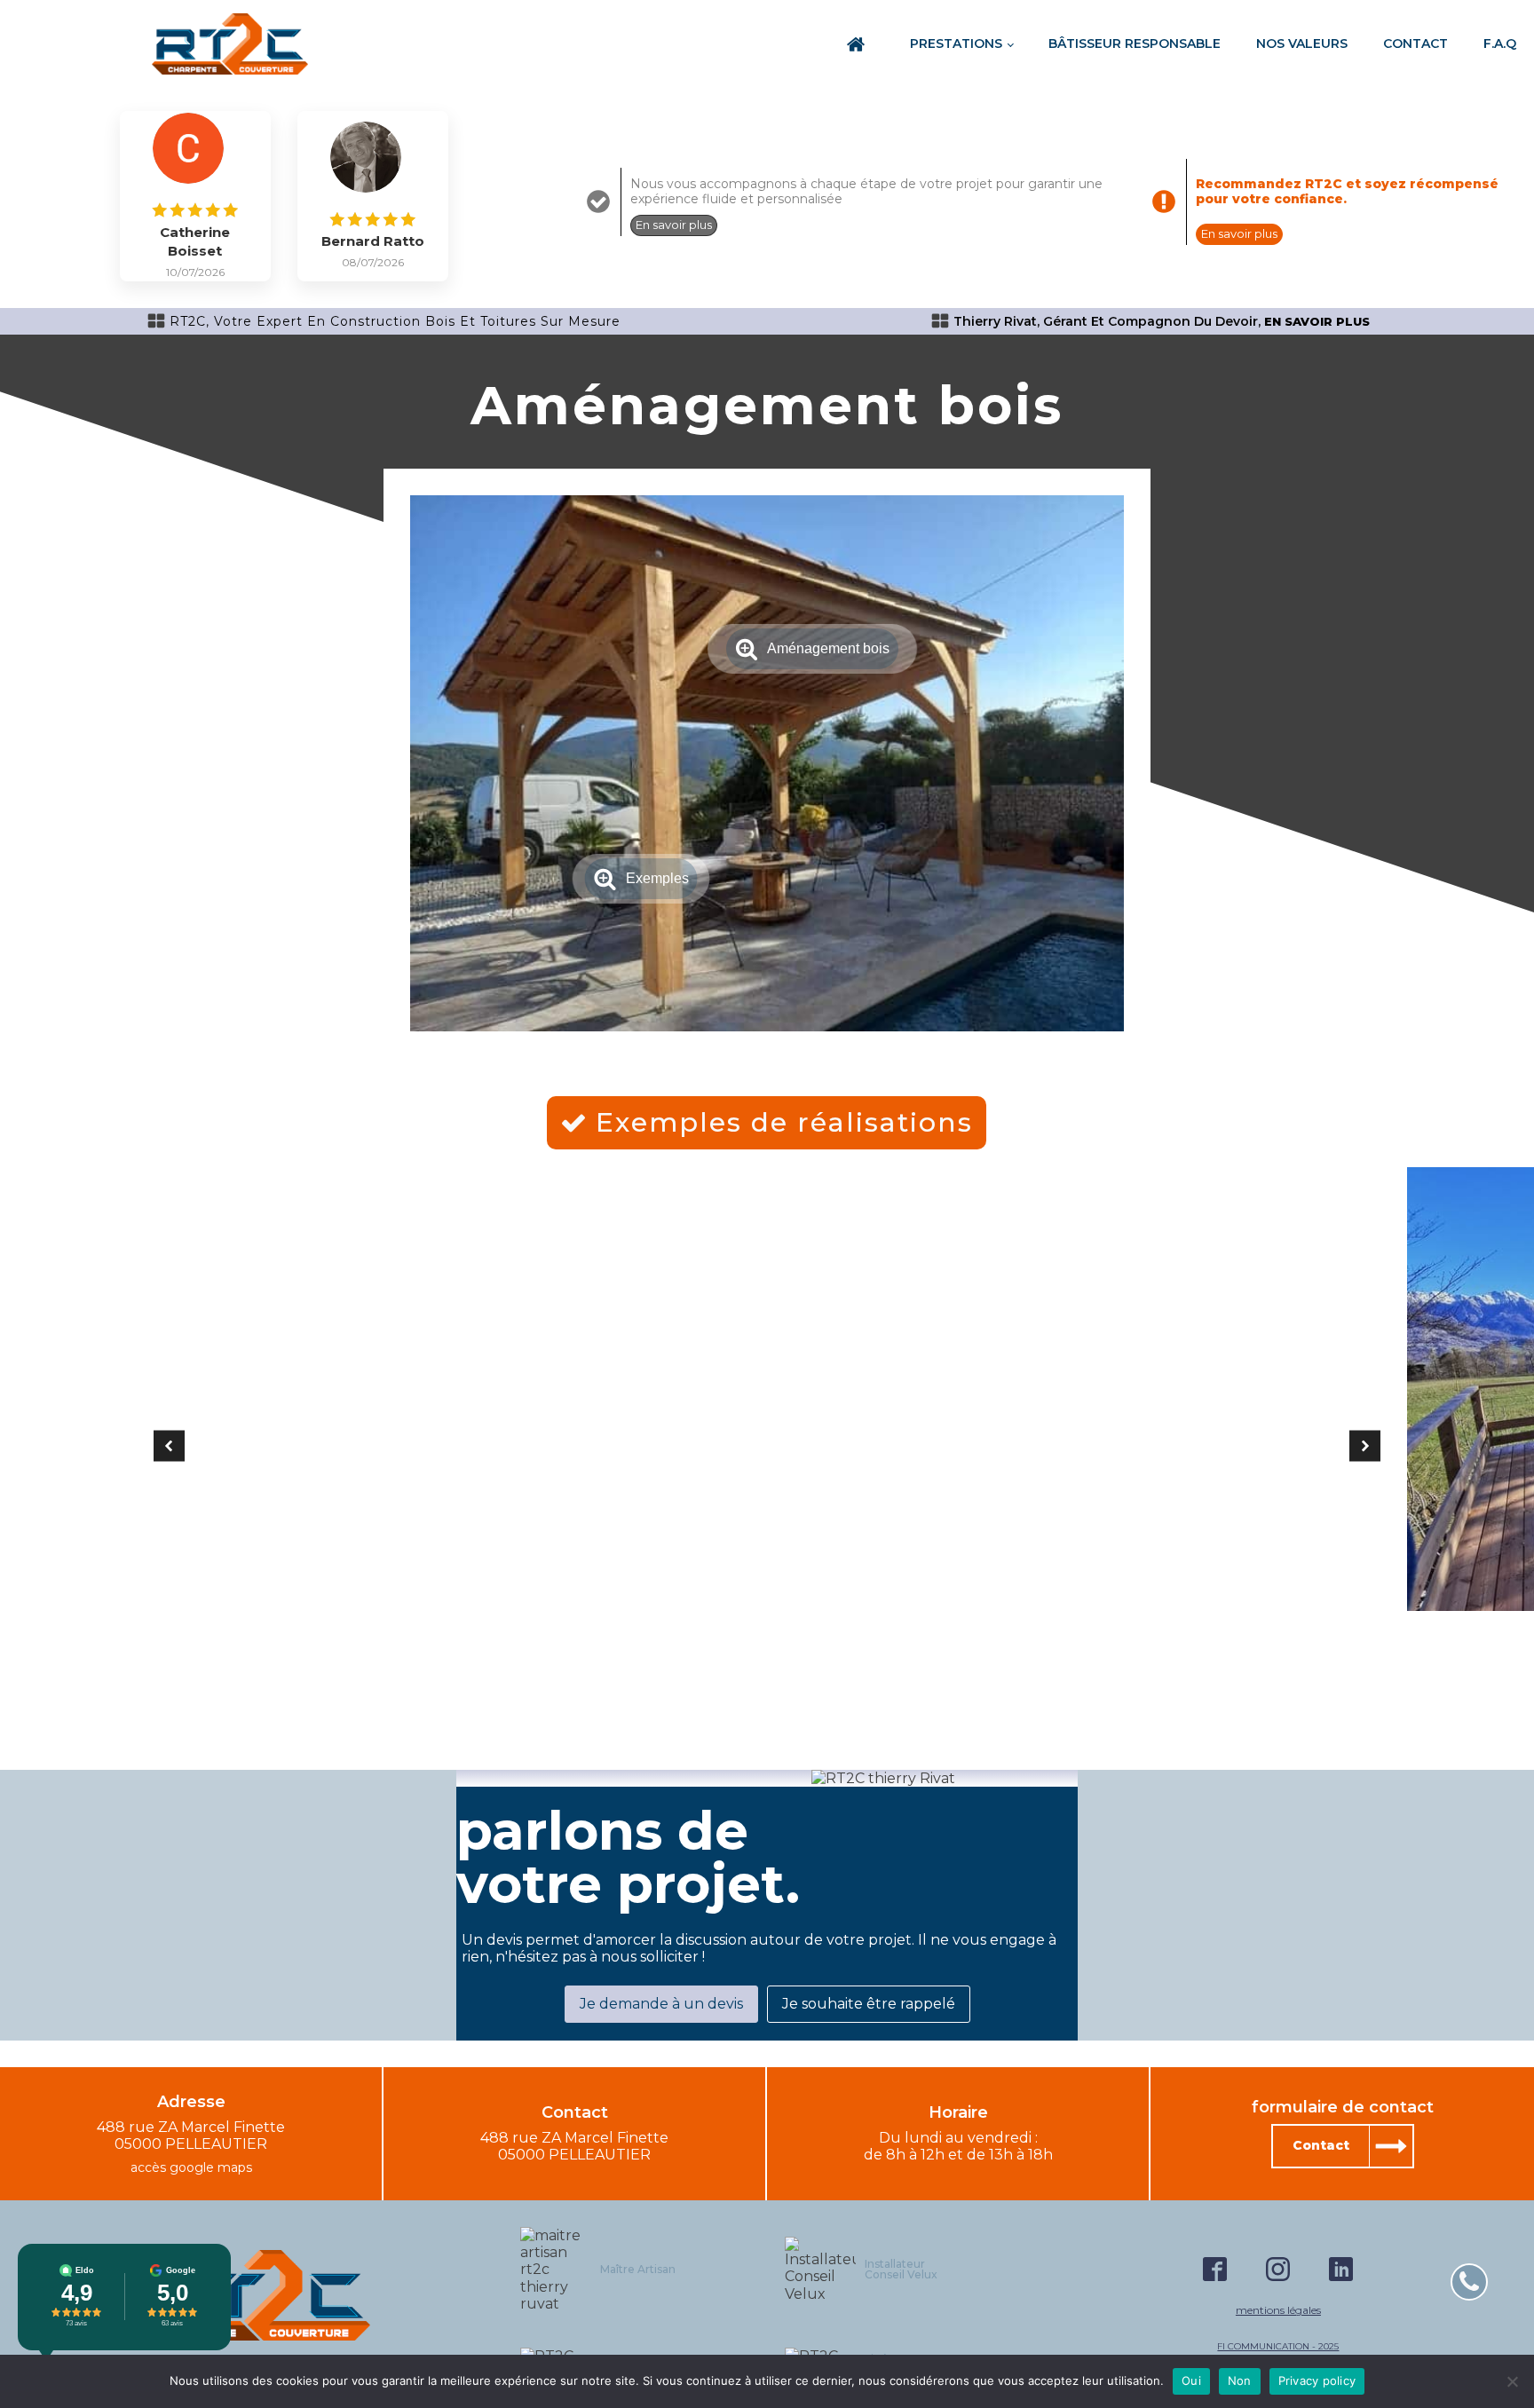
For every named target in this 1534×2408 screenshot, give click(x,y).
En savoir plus (674, 225)
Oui (1191, 2380)
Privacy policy (1317, 2380)
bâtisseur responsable (1135, 43)
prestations (956, 43)
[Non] (1512, 2381)
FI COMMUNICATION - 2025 (1278, 2347)
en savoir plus (1317, 322)
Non (1240, 2380)
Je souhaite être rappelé (869, 2004)
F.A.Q (1500, 43)
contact (1415, 43)
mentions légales (1278, 2310)
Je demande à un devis (661, 2004)
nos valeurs (1302, 43)
